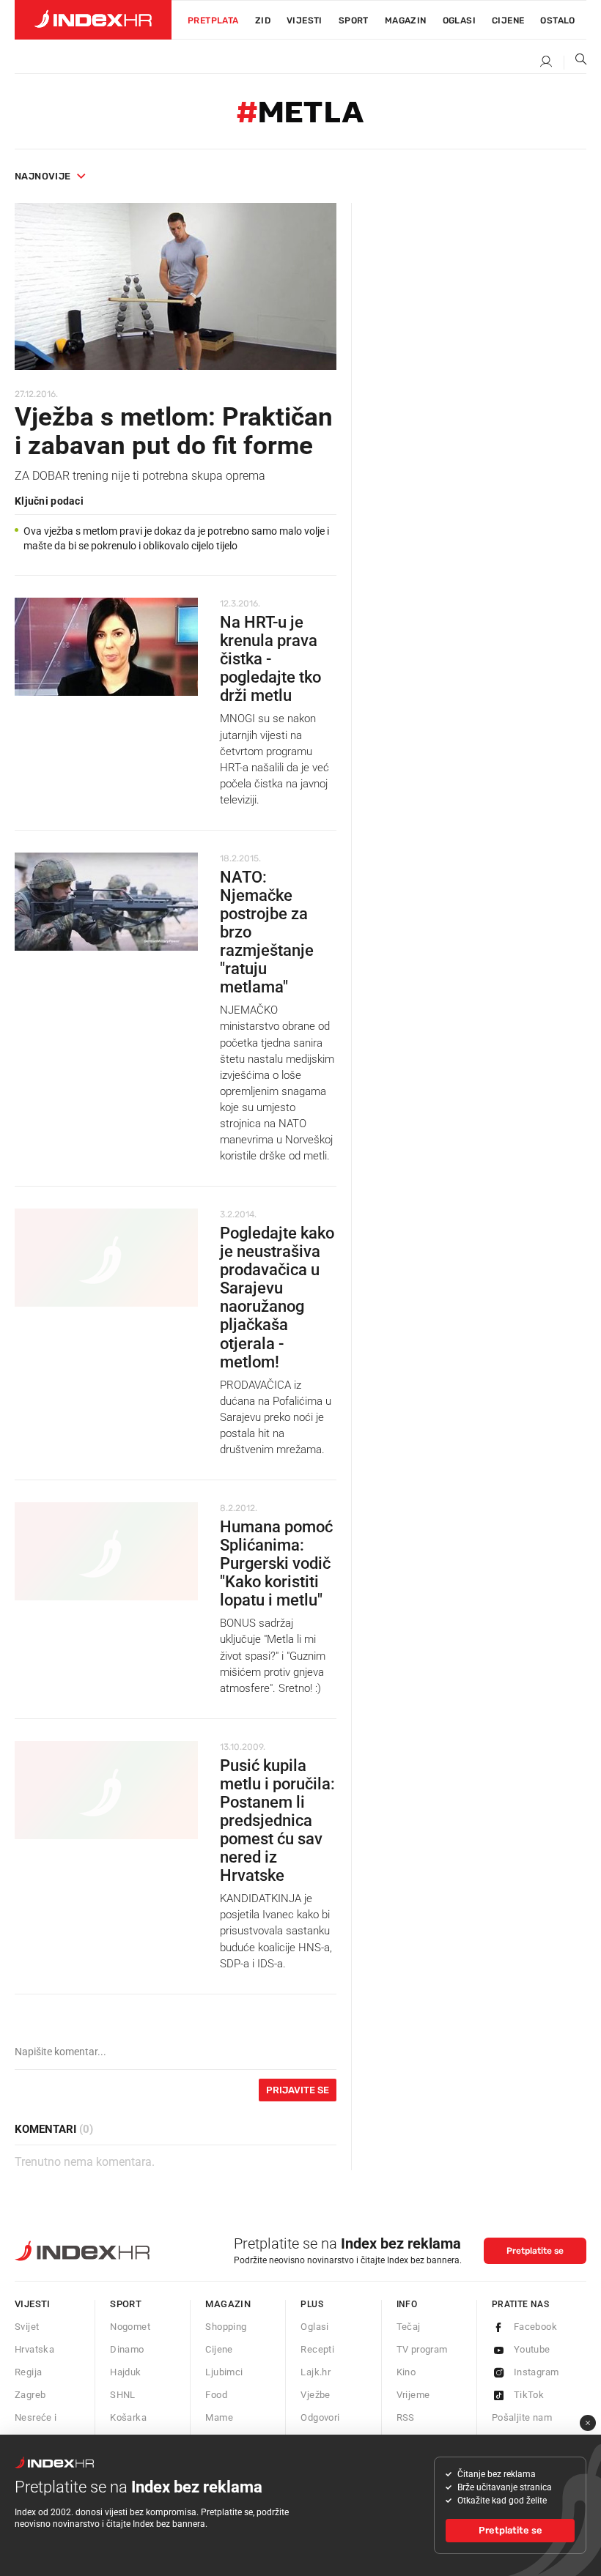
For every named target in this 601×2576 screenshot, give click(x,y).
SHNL (123, 2395)
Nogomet (130, 2327)
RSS (406, 2417)
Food (216, 2395)
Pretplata (213, 21)
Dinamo (127, 2349)
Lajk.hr (316, 2372)
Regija (28, 2372)
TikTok (529, 2395)
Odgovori (320, 2417)
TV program (422, 2349)
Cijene (508, 21)
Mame (219, 2417)
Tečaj (409, 2327)
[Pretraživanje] (575, 62)
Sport (354, 21)
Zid (263, 21)
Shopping (226, 2327)
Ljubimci (224, 2372)
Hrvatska (34, 2349)
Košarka (128, 2417)
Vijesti (305, 21)
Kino (406, 2372)
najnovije (43, 176)
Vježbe (315, 2395)
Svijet (27, 2327)
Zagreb (30, 2395)
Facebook (535, 2327)
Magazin (228, 2304)
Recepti (317, 2349)
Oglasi (459, 21)
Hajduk (125, 2372)
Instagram (537, 2372)
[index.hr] (93, 20)
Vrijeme (413, 2395)
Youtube (532, 2349)
